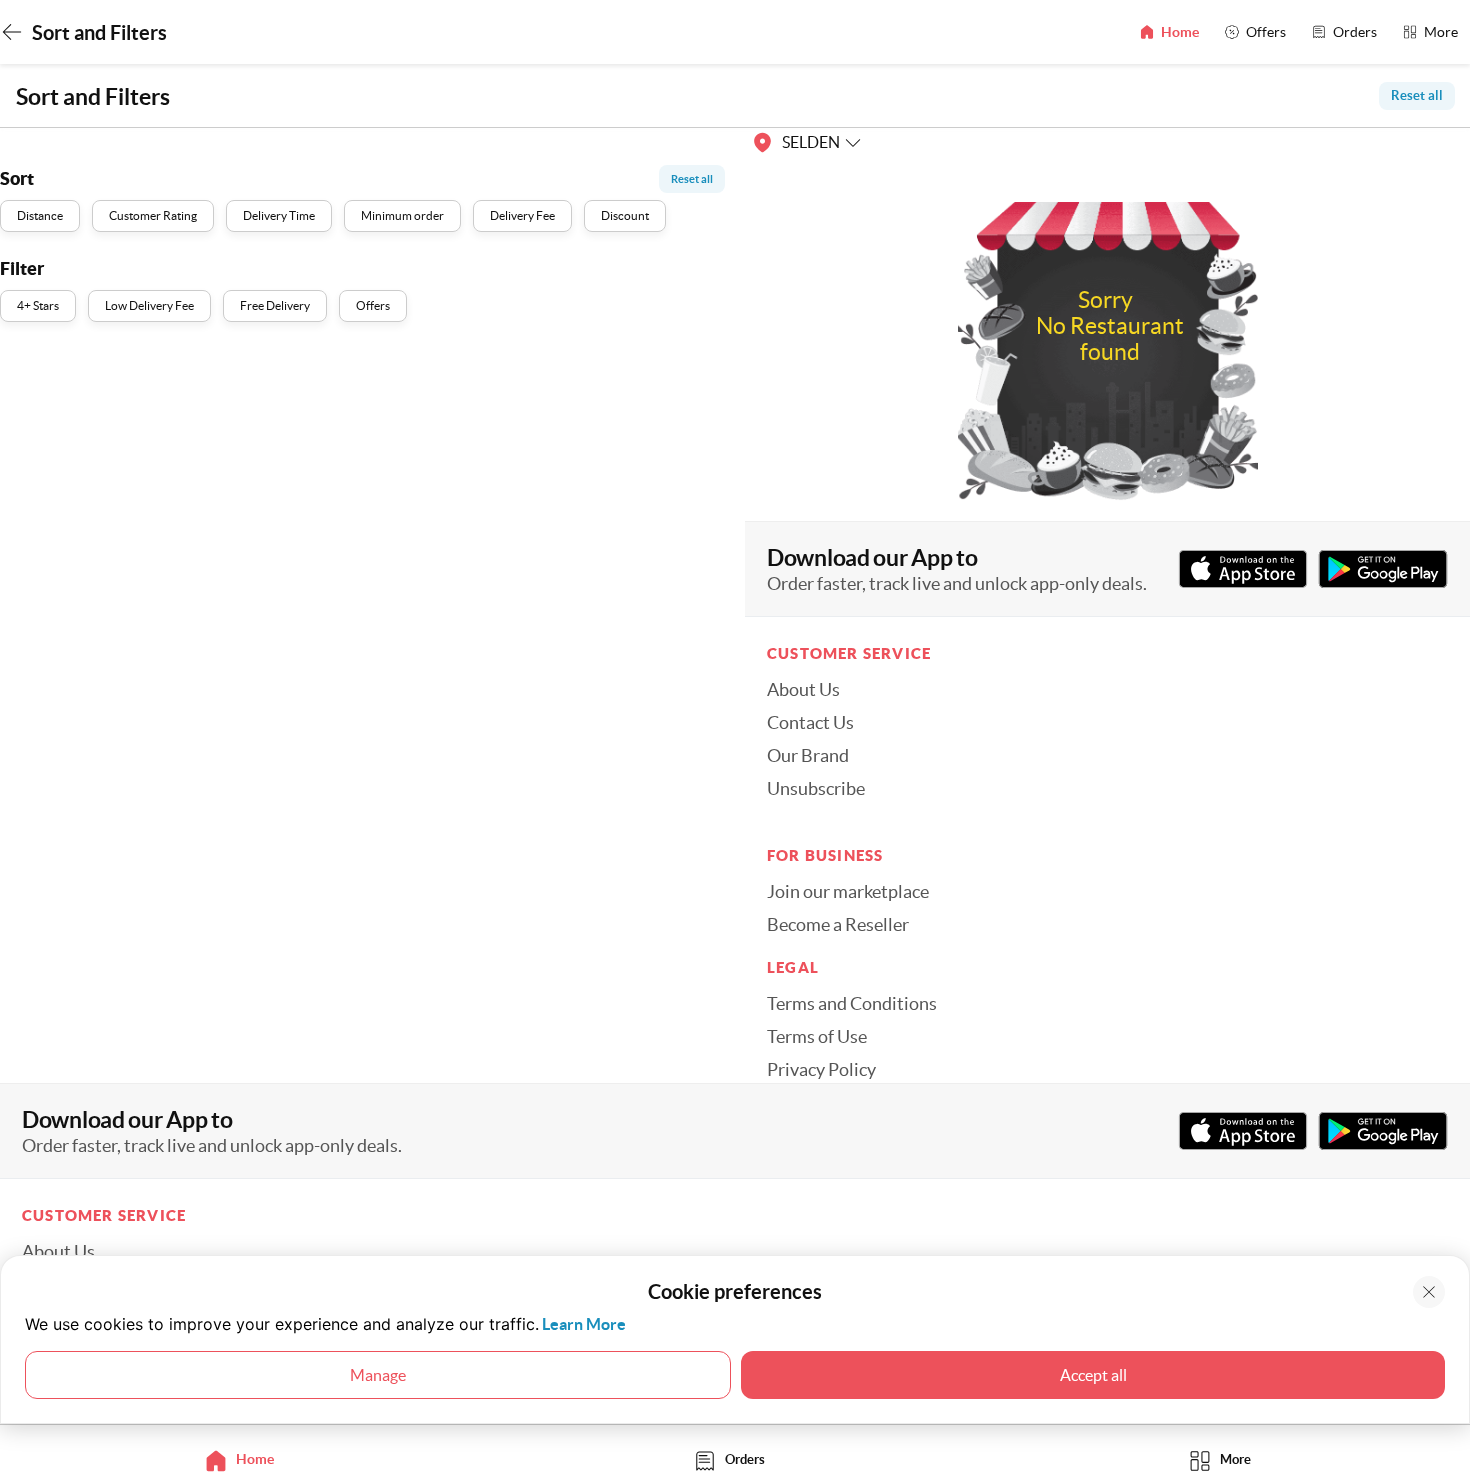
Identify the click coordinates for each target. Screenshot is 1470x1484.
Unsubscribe (816, 789)
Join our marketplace (848, 892)
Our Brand (808, 756)
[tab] (245, 1459)
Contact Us (810, 723)
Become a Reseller (838, 925)
